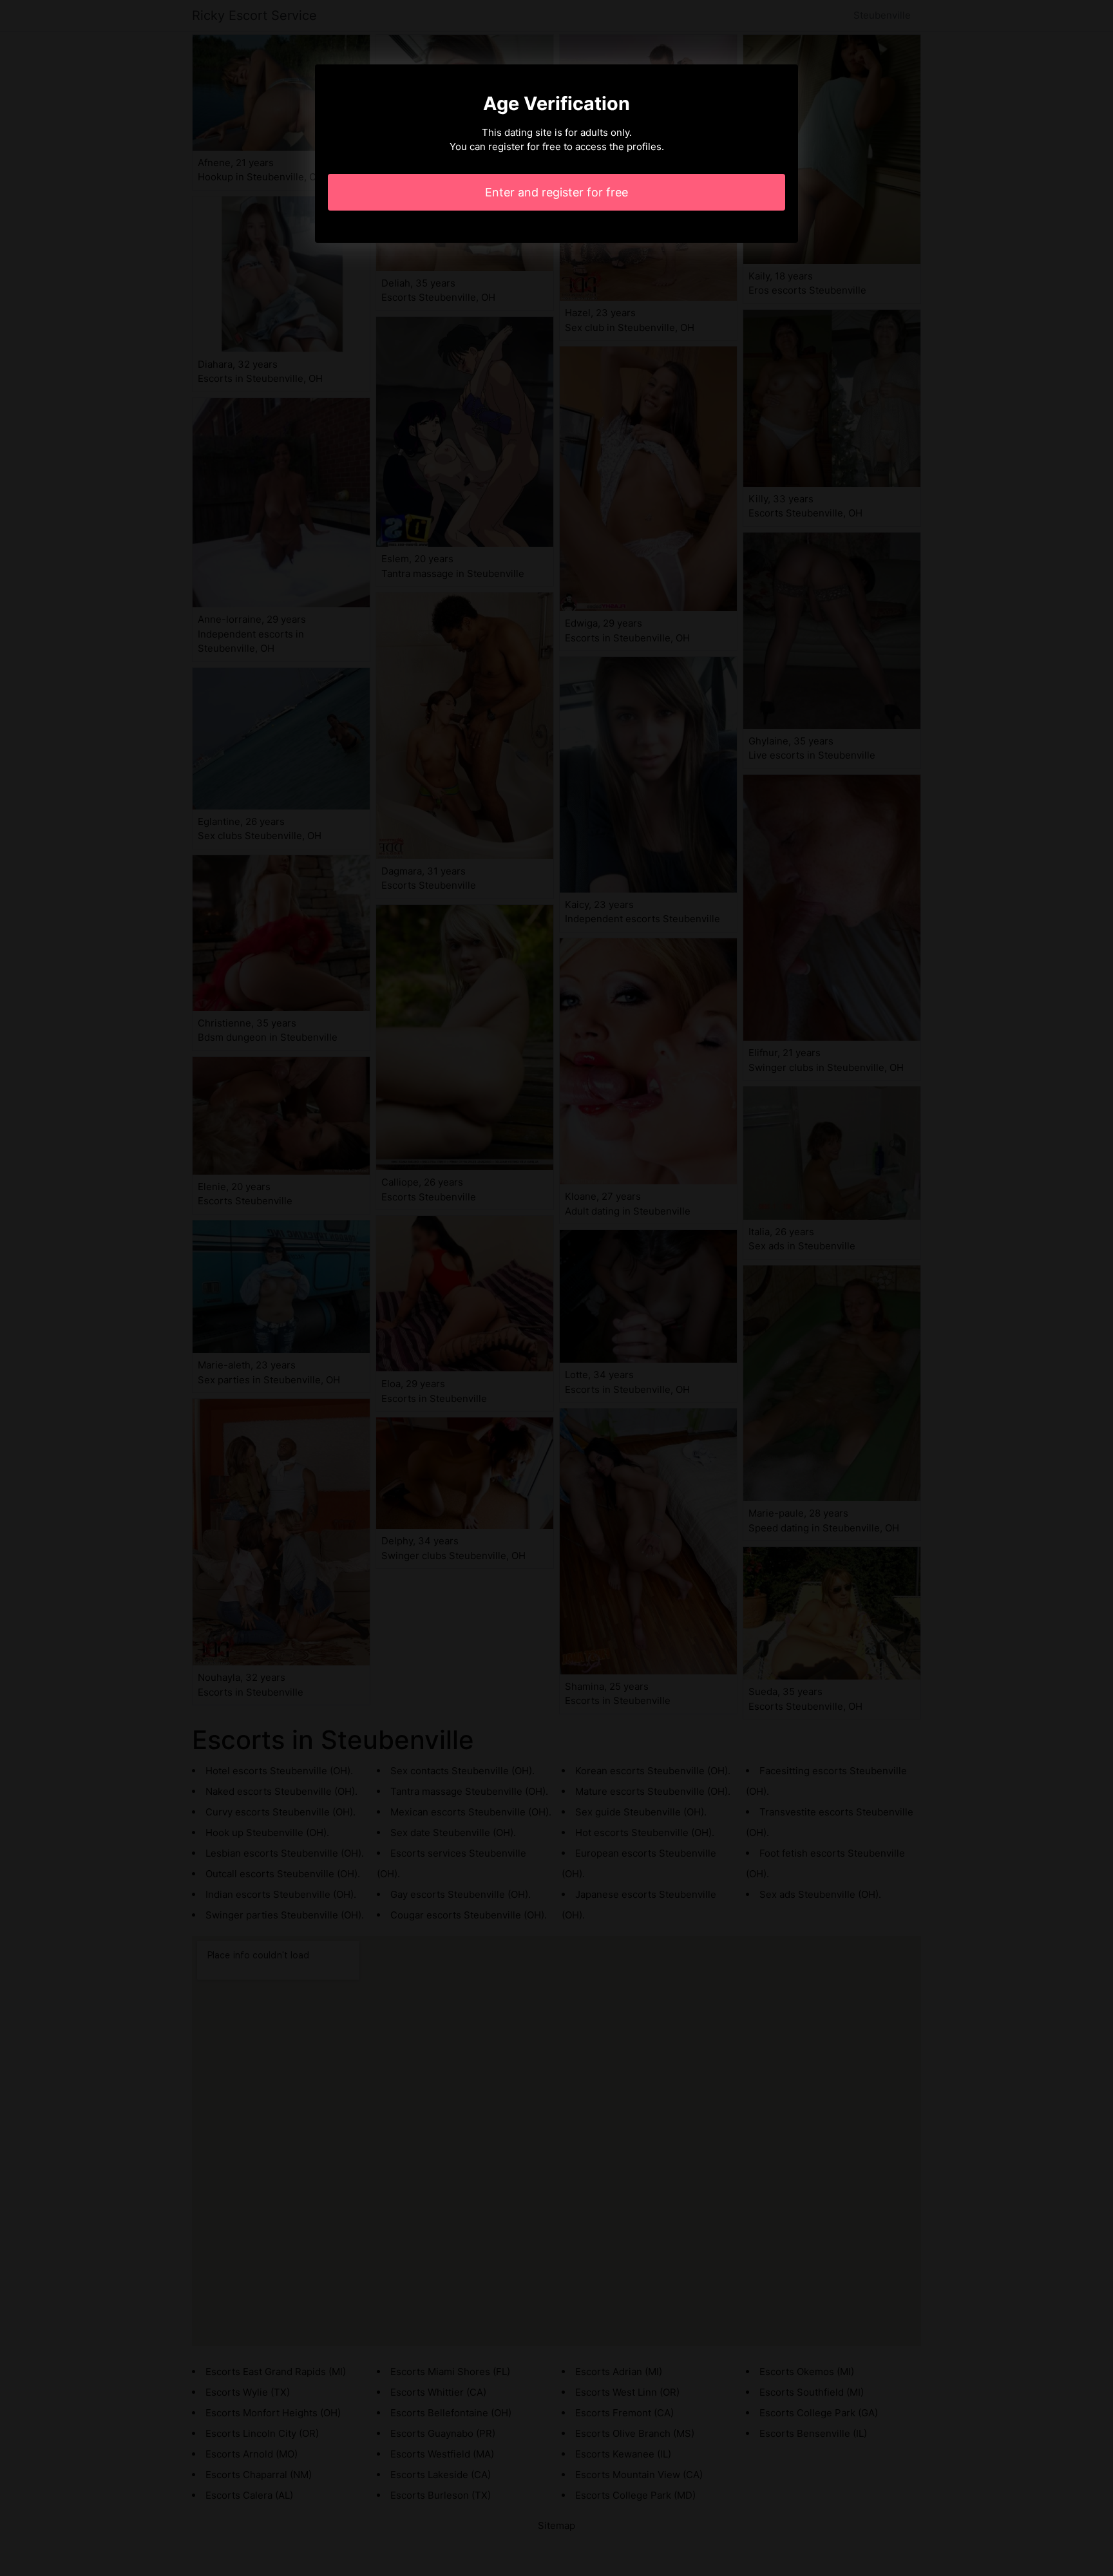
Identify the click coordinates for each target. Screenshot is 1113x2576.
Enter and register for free (556, 192)
